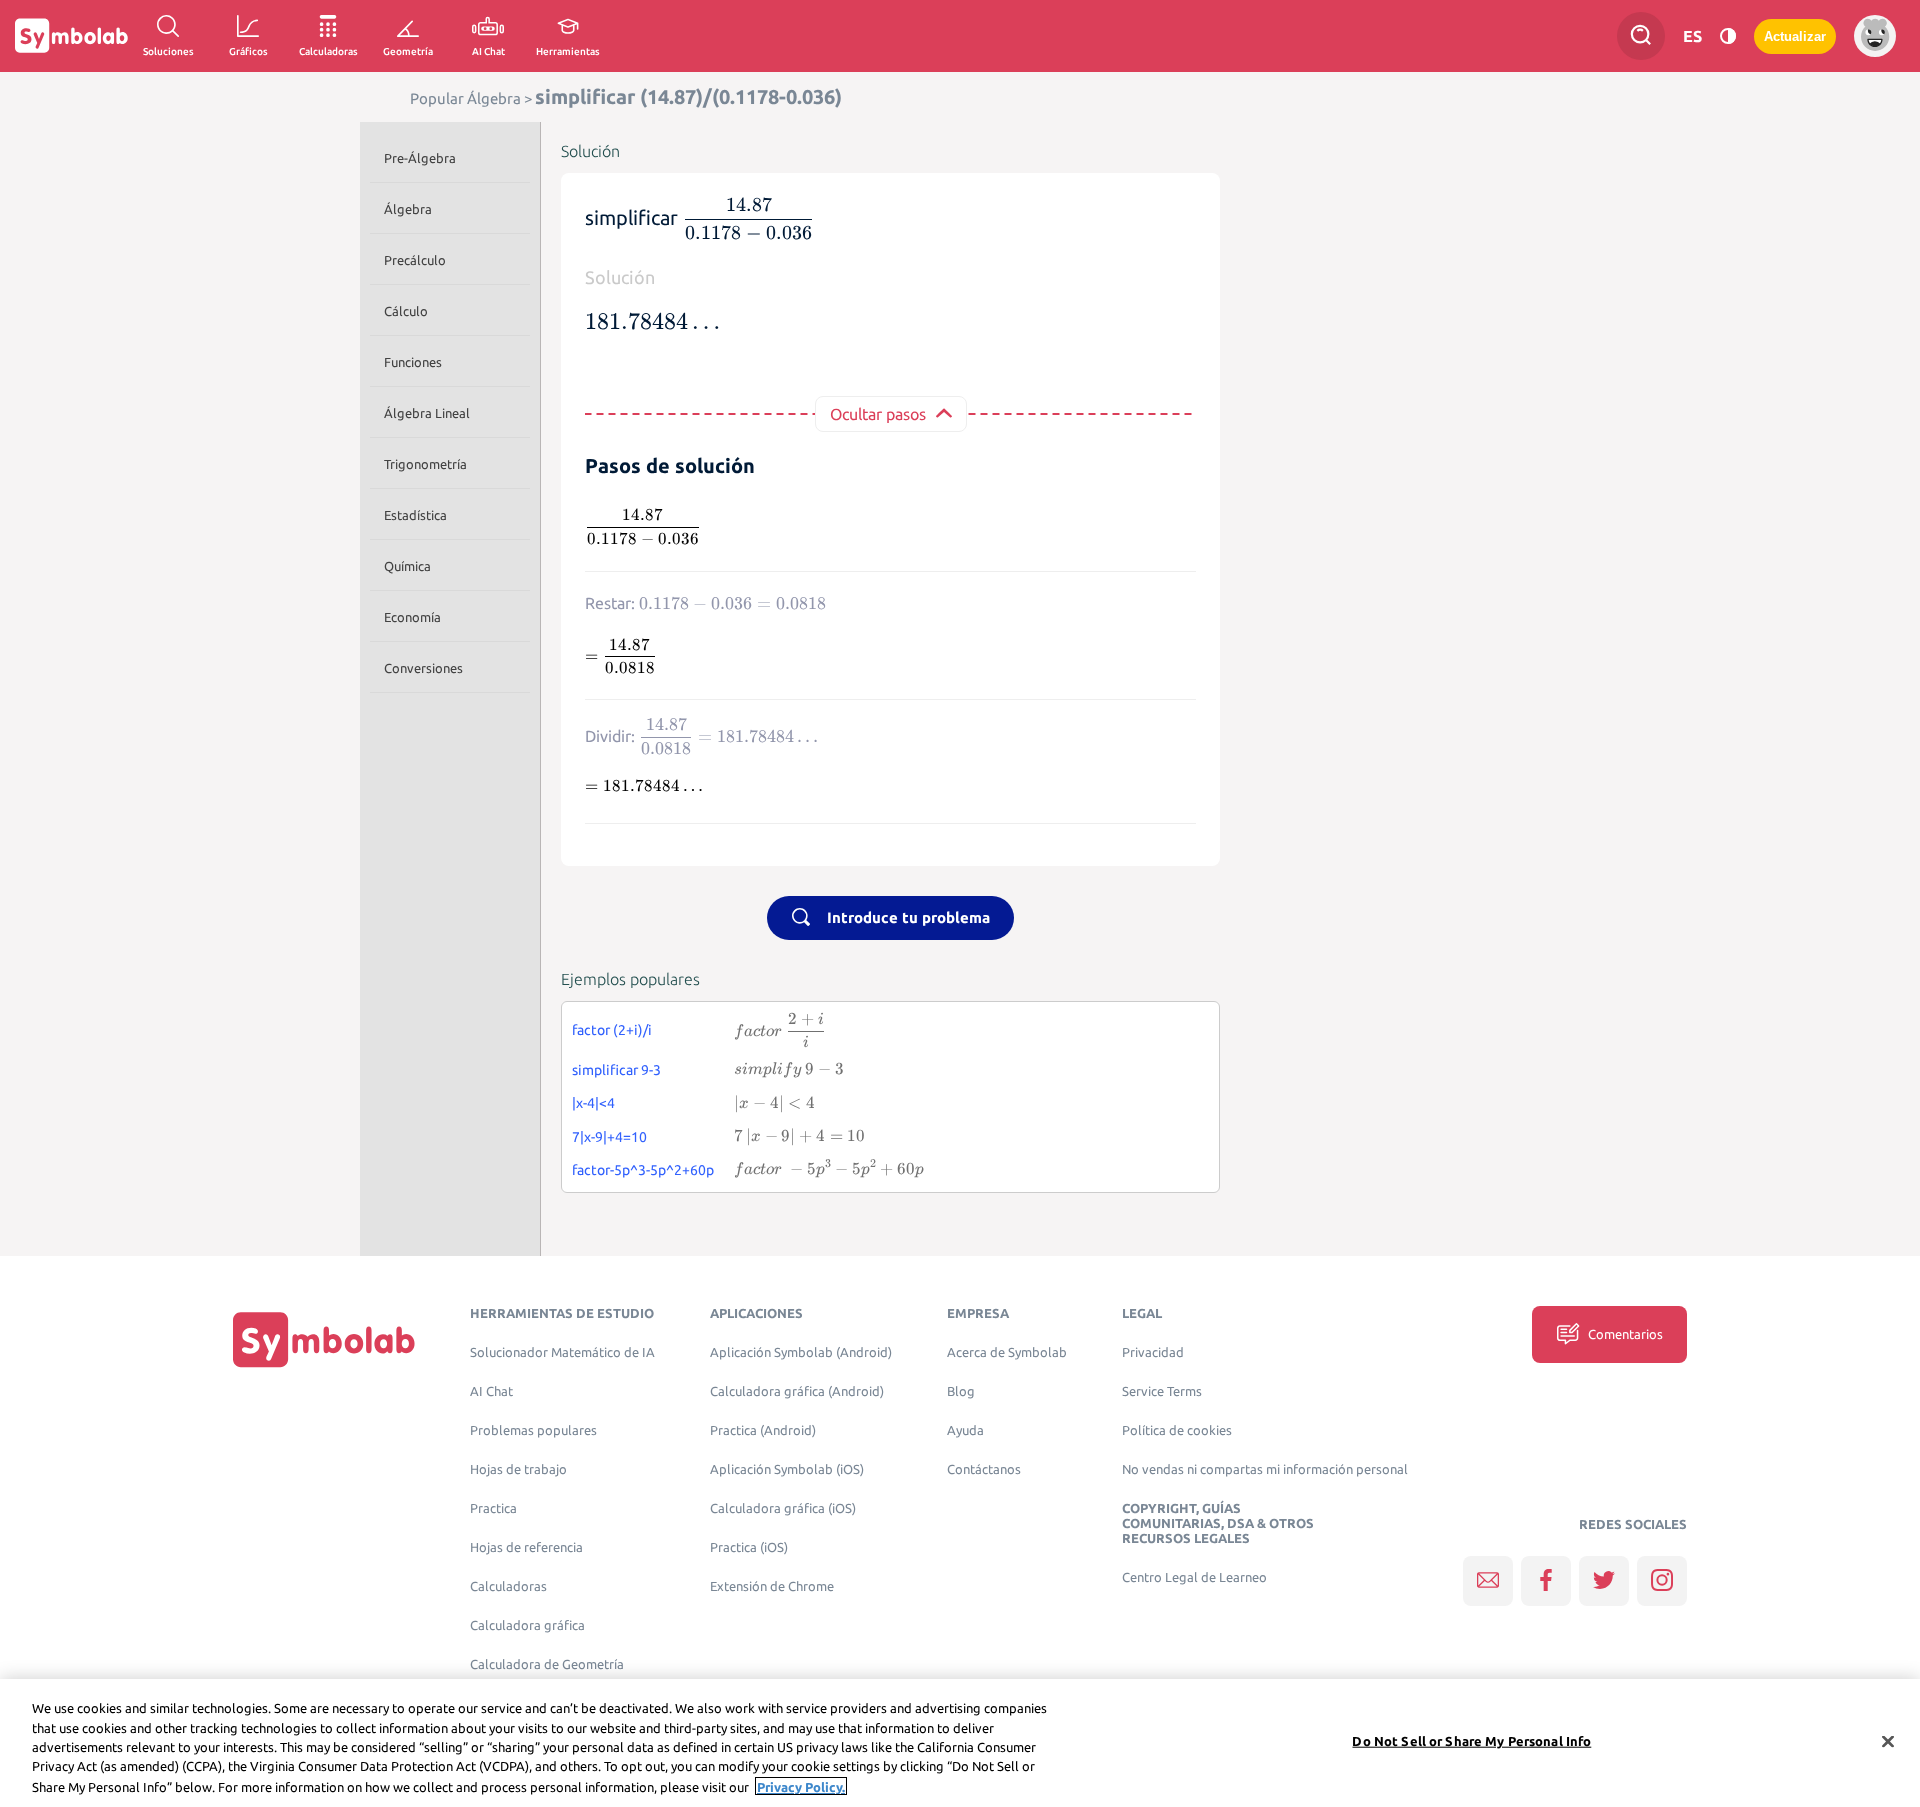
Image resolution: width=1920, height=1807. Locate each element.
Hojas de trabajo (518, 1469)
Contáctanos (984, 1469)
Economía (412, 617)
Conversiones (423, 668)
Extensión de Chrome (772, 1586)
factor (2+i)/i (612, 1030)
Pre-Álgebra (420, 158)
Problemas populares (533, 1430)
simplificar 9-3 (616, 1070)
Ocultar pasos (878, 414)
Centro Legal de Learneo (1194, 1577)
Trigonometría (425, 464)
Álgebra (408, 209)
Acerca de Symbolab (1007, 1352)
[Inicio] (324, 1338)
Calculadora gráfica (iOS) (783, 1508)
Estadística (415, 515)
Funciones (413, 362)
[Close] (1888, 1742)
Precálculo (415, 260)
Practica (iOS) (749, 1547)
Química (407, 566)
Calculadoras (508, 1586)
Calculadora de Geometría (547, 1664)
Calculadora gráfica (527, 1625)
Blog (961, 1391)
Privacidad (1153, 1352)
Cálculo (406, 311)
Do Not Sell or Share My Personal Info (1471, 1741)
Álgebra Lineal (427, 413)
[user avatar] (1875, 36)
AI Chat (491, 1391)
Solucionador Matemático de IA (562, 1352)
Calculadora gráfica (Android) (797, 1391)
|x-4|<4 (593, 1103)
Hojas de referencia (526, 1547)
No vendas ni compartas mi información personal (1265, 1469)
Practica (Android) (763, 1430)
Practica (493, 1508)
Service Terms (1162, 1391)
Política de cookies (1177, 1430)
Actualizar (1795, 36)
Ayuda (965, 1430)
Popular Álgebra (465, 98)
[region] (960, 1743)
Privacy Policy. (801, 1786)
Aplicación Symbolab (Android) (801, 1352)
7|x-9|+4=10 (609, 1137)
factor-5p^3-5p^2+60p (643, 1170)
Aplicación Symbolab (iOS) (787, 1469)
